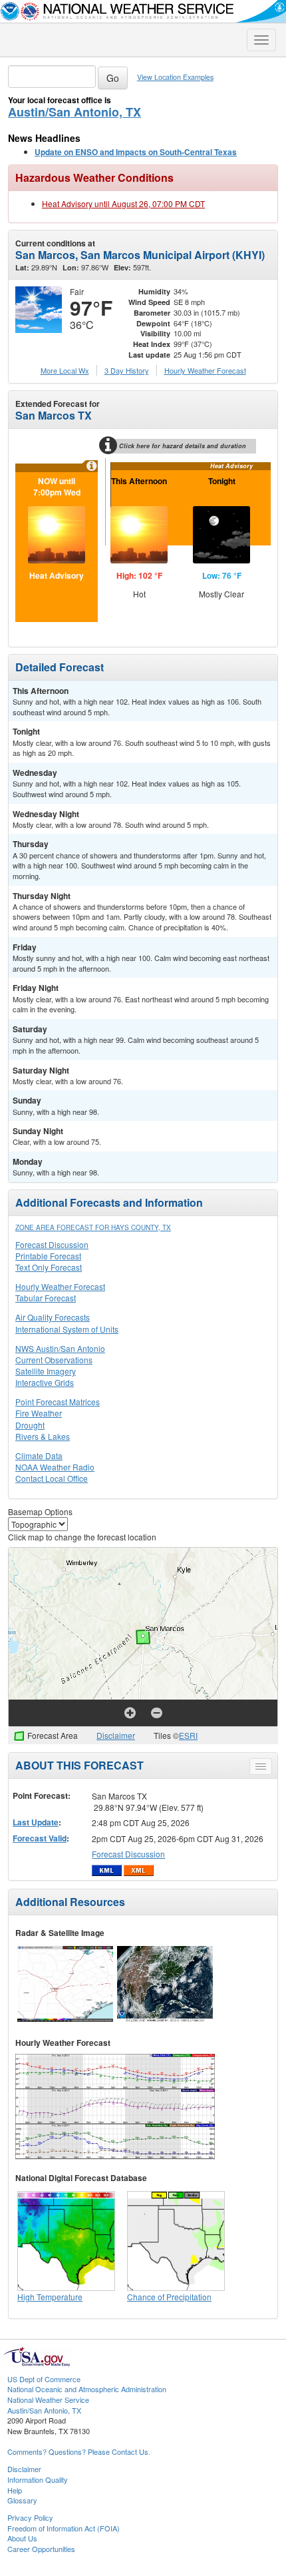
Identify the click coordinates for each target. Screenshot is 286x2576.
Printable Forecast (48, 1256)
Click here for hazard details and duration (183, 446)
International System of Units (67, 1329)
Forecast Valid (40, 1838)
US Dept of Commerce (44, 2379)
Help (15, 2490)
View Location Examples (175, 77)
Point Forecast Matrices (58, 1402)
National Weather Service (48, 2400)
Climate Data (39, 1455)
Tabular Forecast (46, 1298)
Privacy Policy (30, 2517)
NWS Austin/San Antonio (60, 1348)
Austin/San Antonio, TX (74, 112)
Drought (30, 1425)
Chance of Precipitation (169, 2297)
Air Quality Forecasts (53, 1317)
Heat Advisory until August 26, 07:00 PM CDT (123, 203)
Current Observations (54, 1360)
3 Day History (127, 370)
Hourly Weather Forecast (60, 1286)
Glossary (22, 2500)
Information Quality (38, 2479)
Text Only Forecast (49, 1267)
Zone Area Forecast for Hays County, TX (93, 1227)
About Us (22, 2538)
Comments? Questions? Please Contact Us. (79, 2451)
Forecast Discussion (52, 1244)
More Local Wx (65, 370)
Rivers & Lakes (43, 1436)
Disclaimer (116, 1735)
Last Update (36, 1822)
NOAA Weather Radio (55, 1467)
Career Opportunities (41, 2549)
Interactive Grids (45, 1382)
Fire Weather (39, 1413)
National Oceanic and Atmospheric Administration (87, 2389)
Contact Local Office (52, 1478)
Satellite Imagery (46, 1371)
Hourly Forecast (205, 370)
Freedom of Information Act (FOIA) (64, 2528)
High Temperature (50, 2297)
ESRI (188, 1735)
